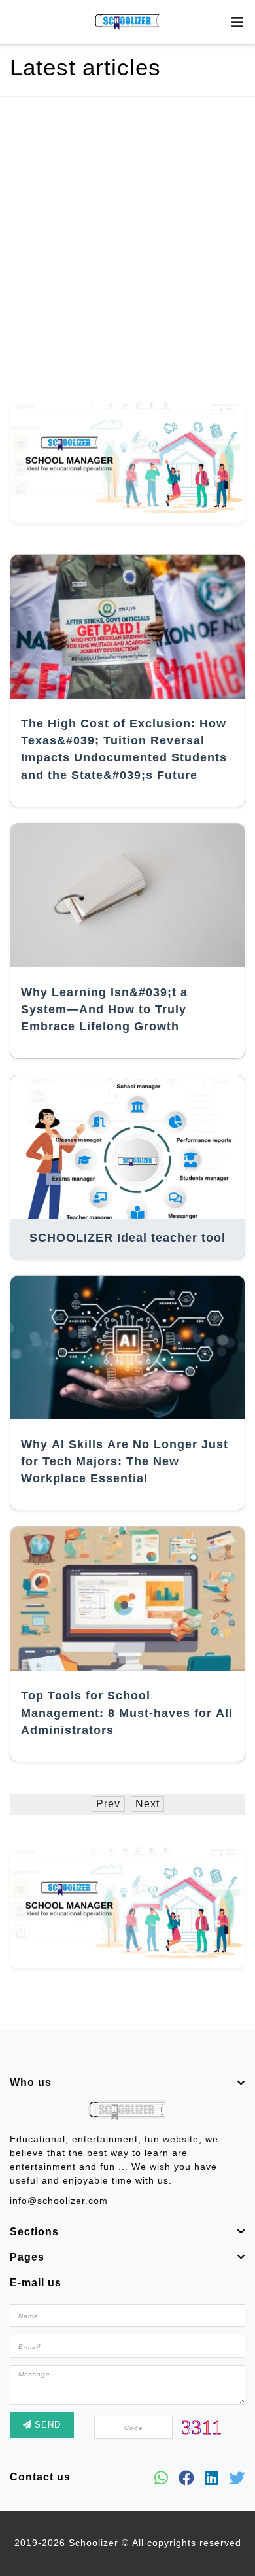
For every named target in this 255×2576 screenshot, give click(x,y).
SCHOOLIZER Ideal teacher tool (127, 1238)
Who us (31, 2083)
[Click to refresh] (201, 2426)
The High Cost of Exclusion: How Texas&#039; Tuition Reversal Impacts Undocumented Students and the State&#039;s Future (124, 750)
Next (147, 1804)
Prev (108, 1804)
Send (46, 2425)
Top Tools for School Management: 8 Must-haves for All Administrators (127, 1713)
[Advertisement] (127, 252)
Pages (27, 2257)
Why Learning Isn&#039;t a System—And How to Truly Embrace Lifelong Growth (104, 1010)
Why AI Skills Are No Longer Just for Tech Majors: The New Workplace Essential (125, 1462)
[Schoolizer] (127, 22)
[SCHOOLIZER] (127, 2114)
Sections (34, 2232)
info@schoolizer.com (59, 2201)
